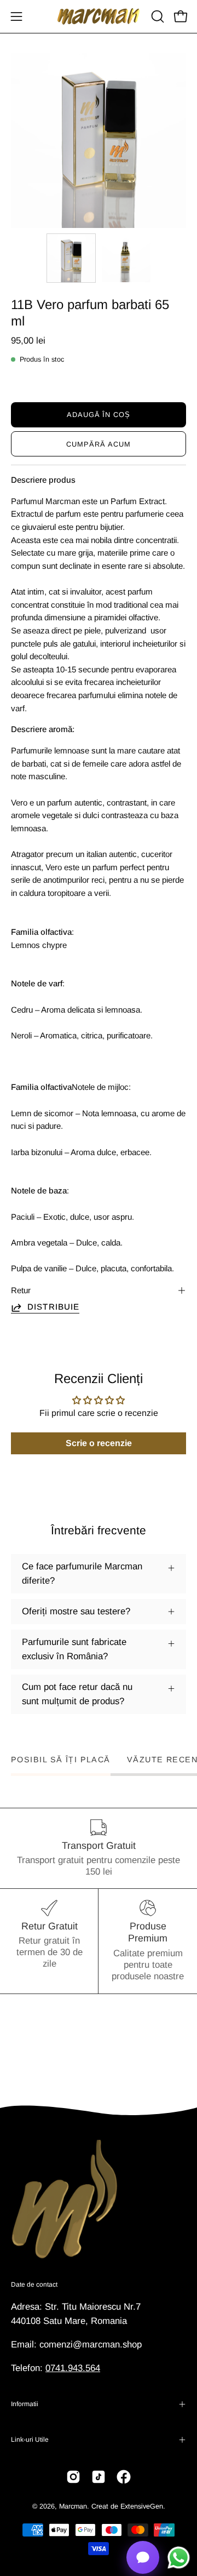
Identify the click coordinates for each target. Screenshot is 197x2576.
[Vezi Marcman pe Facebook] (124, 2477)
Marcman (73, 2506)
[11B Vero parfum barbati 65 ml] (71, 258)
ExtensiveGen (142, 2506)
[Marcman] (99, 16)
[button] (157, 16)
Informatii (25, 2404)
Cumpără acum (99, 444)
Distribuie (53, 1307)
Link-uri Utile (30, 2440)
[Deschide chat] (143, 2557)
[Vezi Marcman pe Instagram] (73, 2477)
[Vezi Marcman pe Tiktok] (99, 2477)
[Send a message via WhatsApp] (179, 2558)
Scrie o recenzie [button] (99, 1443)
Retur (21, 1290)
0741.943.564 (73, 2368)
